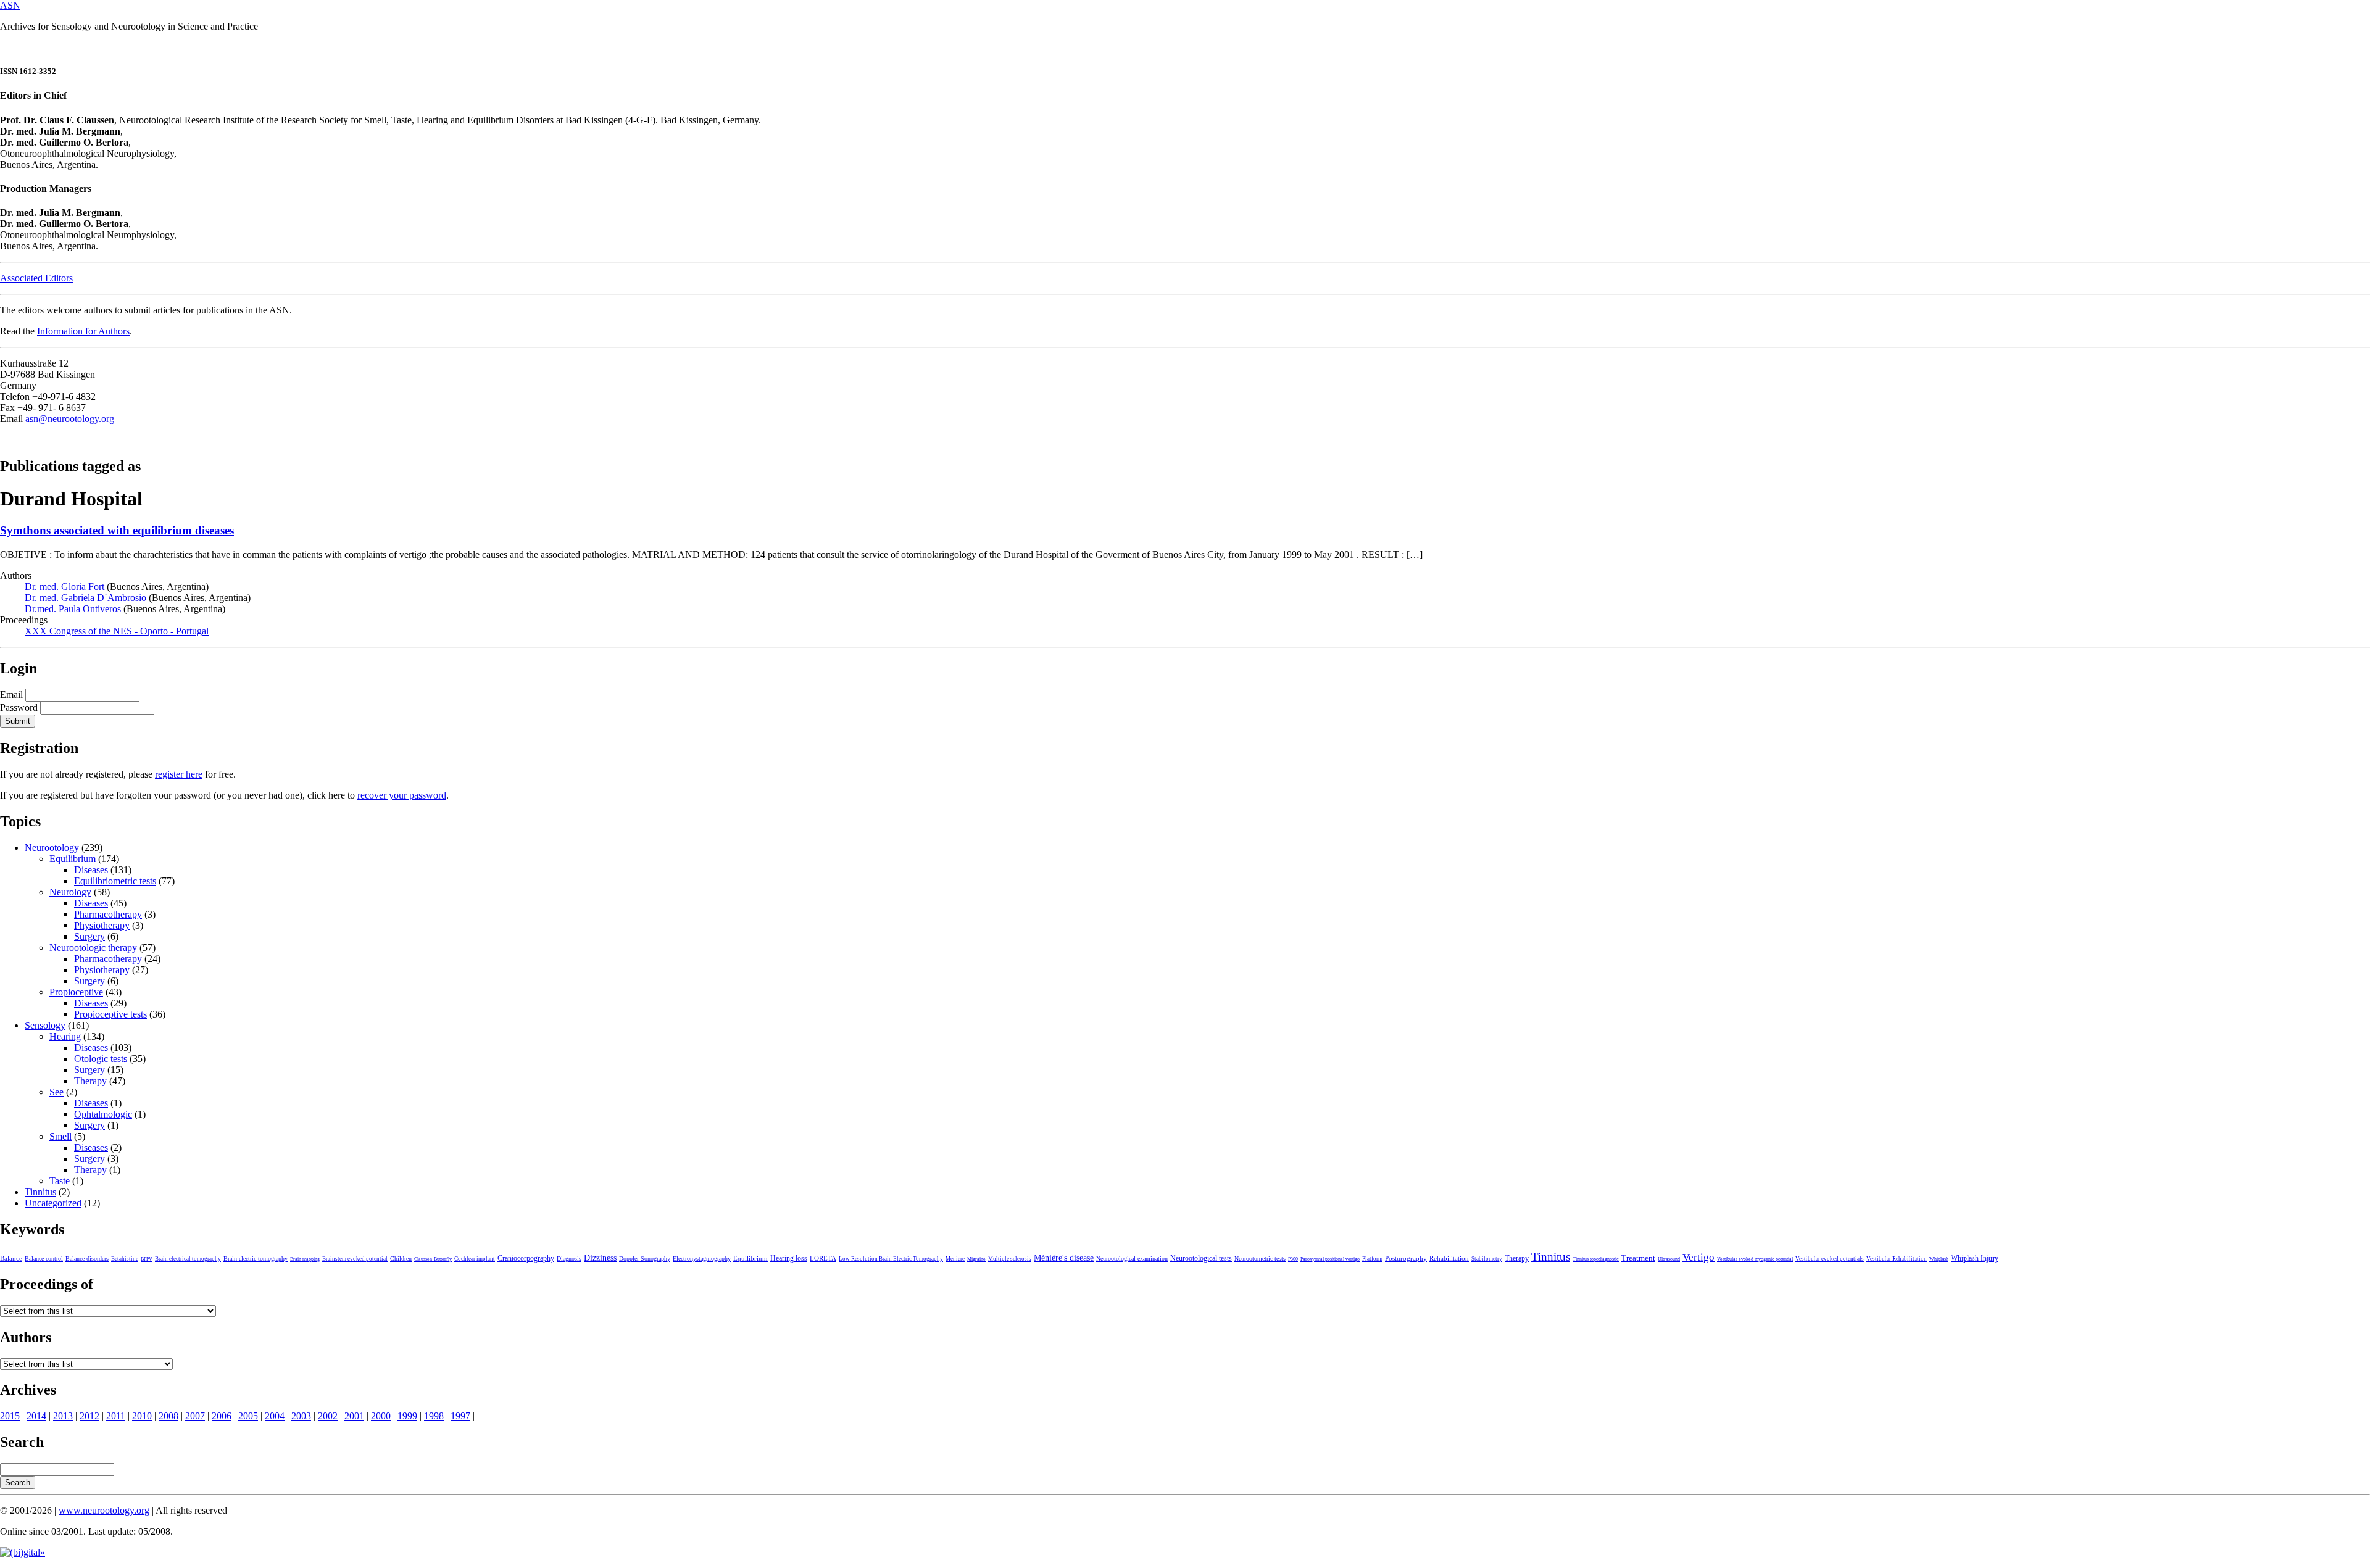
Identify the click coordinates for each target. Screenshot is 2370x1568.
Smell (60, 1136)
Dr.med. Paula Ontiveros (73, 609)
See (56, 1092)
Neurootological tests (1201, 1258)
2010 (142, 1416)
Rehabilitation (1449, 1258)
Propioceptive (76, 992)
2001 (354, 1416)
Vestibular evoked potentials (1830, 1259)
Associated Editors (36, 278)
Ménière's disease (1064, 1258)
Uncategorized (53, 1203)
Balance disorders (87, 1259)
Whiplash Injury (1975, 1258)
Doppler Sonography (645, 1259)
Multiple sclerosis (1010, 1259)
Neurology (70, 892)
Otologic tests (101, 1059)
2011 (116, 1416)
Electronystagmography (702, 1259)
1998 (434, 1416)
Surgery (89, 936)
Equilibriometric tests (115, 881)
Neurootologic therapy (93, 948)
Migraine (976, 1259)
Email (11, 695)
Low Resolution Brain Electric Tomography (891, 1259)
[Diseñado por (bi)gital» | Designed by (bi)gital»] (23, 1552)
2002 (328, 1416)
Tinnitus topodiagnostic (1596, 1259)
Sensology (45, 1025)
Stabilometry (1487, 1259)
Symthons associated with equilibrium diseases (117, 530)
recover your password (402, 795)
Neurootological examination (1132, 1259)
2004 (275, 1416)
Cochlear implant (475, 1259)
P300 (1293, 1259)
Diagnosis (569, 1259)
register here (179, 774)
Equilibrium (73, 859)
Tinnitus (40, 1192)
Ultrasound (1669, 1259)
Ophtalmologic (103, 1114)
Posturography (1406, 1258)
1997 (460, 1416)
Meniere (955, 1259)
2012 (89, 1416)
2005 (248, 1416)
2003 (301, 1416)
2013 (63, 1416)
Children (401, 1259)
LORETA (823, 1258)
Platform (1372, 1259)
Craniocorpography (526, 1258)
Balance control (44, 1259)
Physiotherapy (102, 925)
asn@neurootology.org (70, 419)
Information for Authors (83, 331)
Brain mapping (305, 1259)
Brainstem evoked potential (355, 1259)
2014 (36, 1416)
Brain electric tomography (256, 1259)
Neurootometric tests (1260, 1259)
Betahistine (125, 1259)
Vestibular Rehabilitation (1897, 1259)
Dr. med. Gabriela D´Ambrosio (85, 598)
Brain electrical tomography (188, 1259)
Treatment (1638, 1258)
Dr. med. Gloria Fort (64, 587)
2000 (381, 1416)
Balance (11, 1258)
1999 (407, 1416)
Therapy (90, 1081)
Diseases (91, 870)
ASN (10, 5)
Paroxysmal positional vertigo (1330, 1259)
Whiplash (1939, 1259)
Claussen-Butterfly (433, 1259)
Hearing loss (789, 1258)
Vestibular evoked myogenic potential (1755, 1259)
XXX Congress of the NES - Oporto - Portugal (117, 631)
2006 (222, 1416)
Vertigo (1698, 1257)
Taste (60, 1181)
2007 (195, 1416)
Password (19, 707)
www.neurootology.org (104, 1510)
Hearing (65, 1036)
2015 (10, 1416)
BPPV (147, 1259)
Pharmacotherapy (108, 914)
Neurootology (52, 848)
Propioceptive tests (110, 1014)
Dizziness (600, 1258)
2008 (168, 1416)
